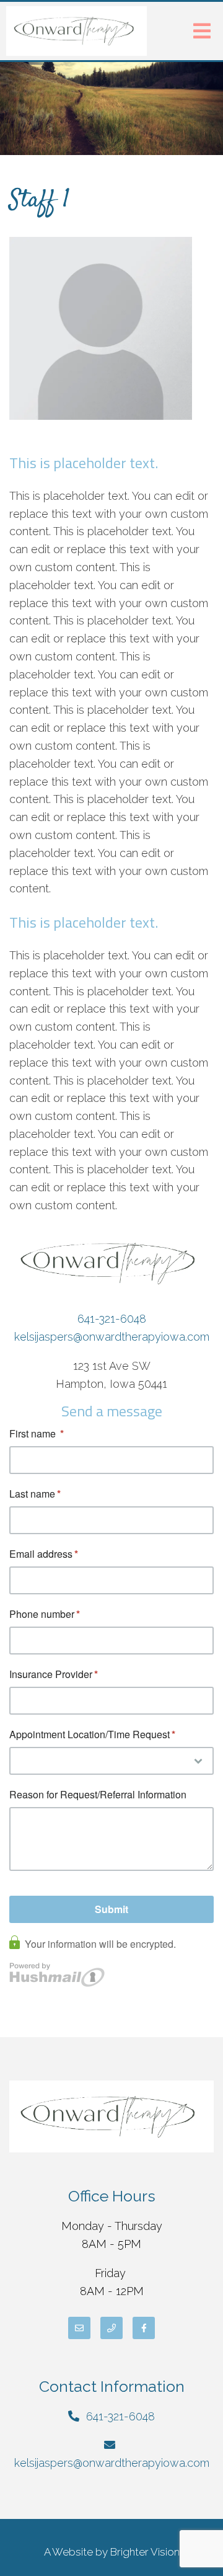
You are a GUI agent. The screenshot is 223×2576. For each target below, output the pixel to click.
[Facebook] (144, 2328)
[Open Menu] (202, 31)
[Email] (79, 2328)
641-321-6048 (112, 1319)
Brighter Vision (145, 2552)
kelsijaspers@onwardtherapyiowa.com (112, 1337)
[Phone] (111, 2328)
